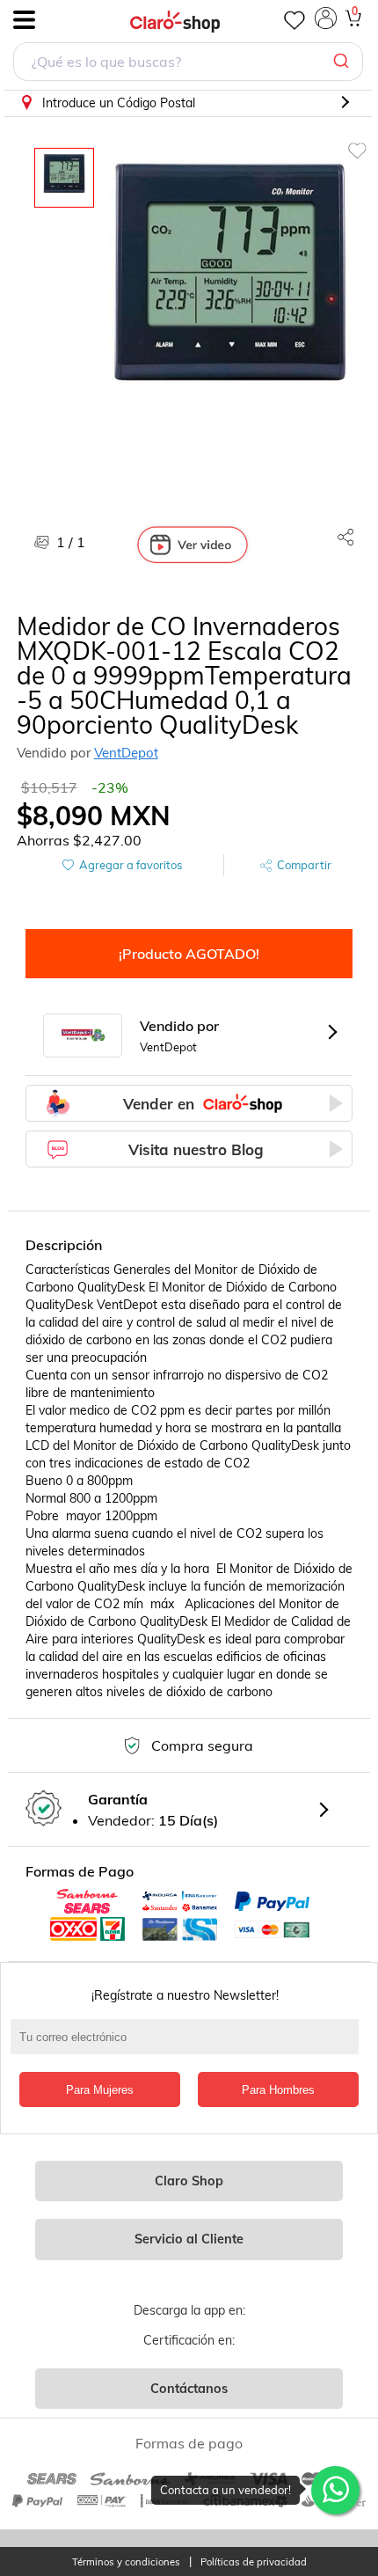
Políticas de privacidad (254, 2562)
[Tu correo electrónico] (189, 2045)
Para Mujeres (100, 2090)
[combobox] (188, 64)
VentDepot (126, 753)
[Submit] (343, 62)
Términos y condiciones (126, 2562)
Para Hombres (278, 2090)
